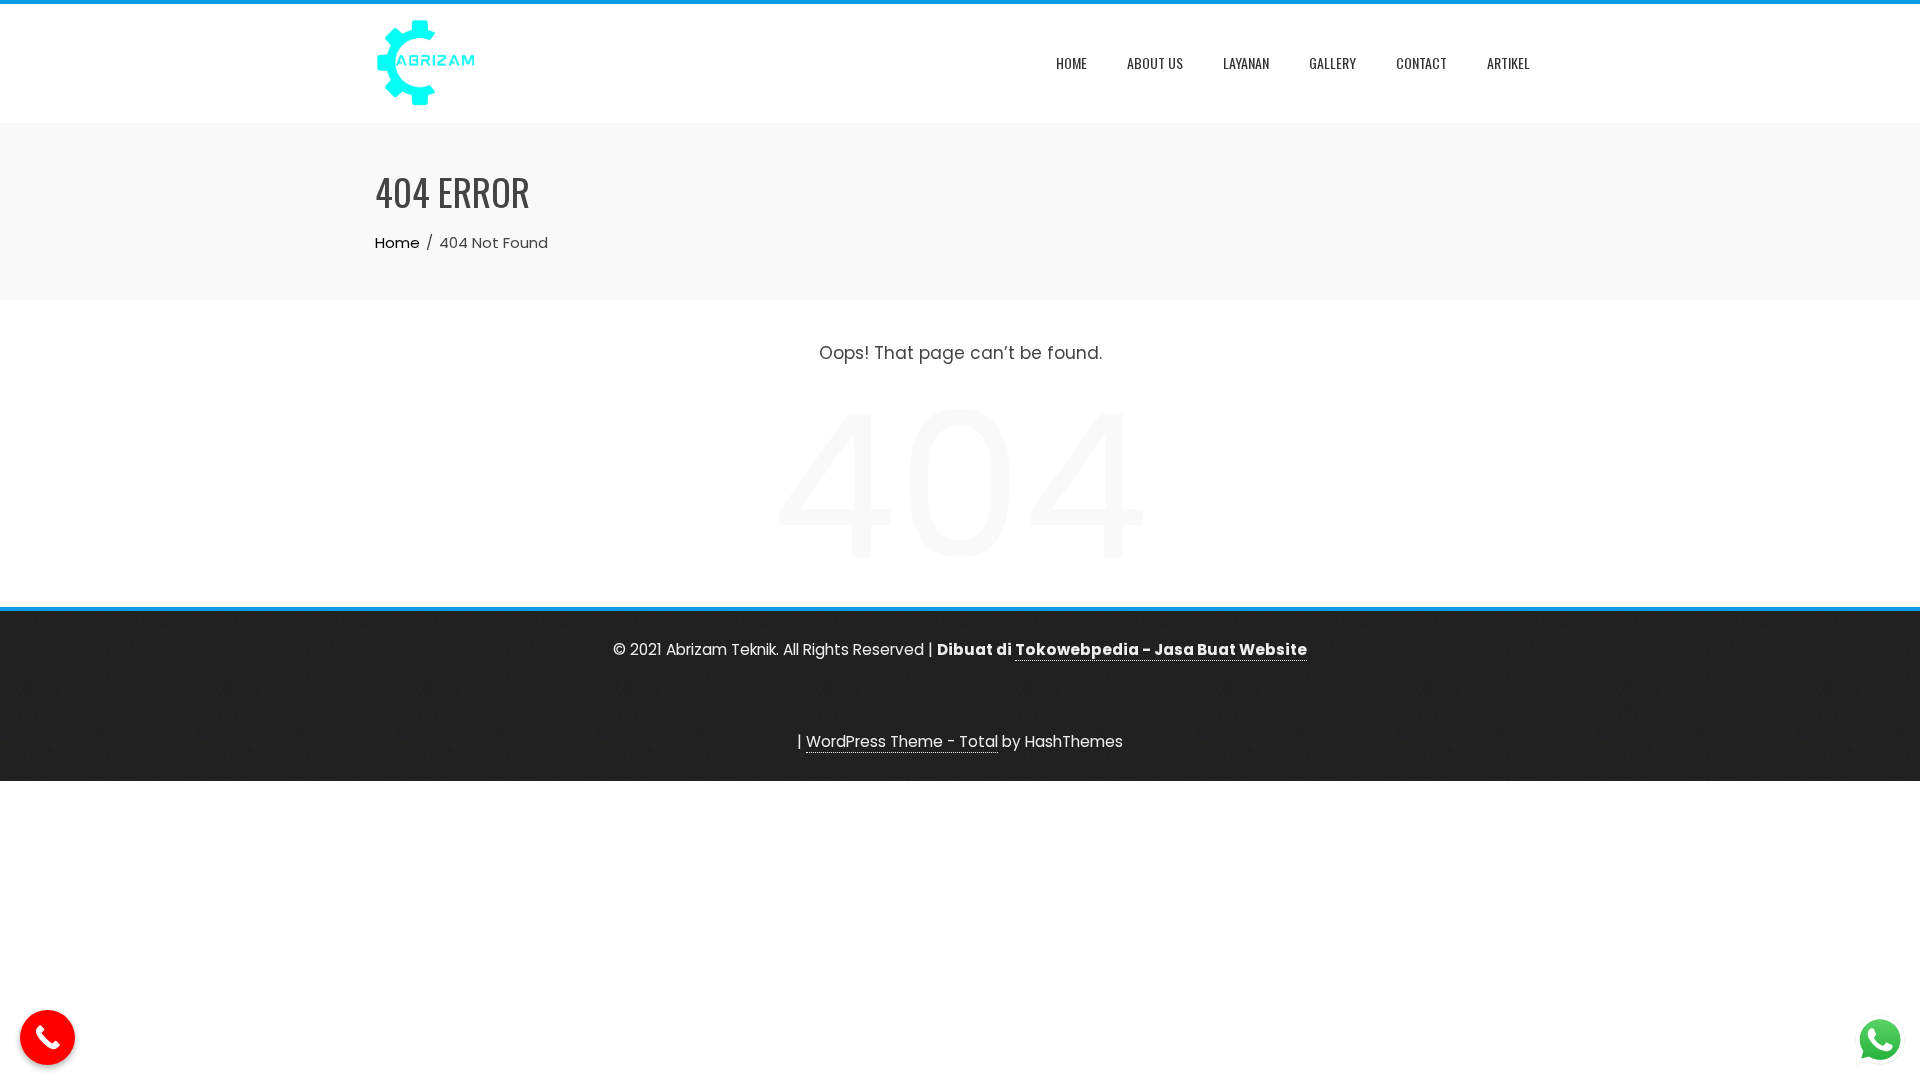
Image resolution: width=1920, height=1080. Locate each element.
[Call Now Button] (47, 1037)
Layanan (1246, 62)
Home (1071, 62)
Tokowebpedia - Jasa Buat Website (1161, 649)
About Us (1155, 62)
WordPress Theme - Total (902, 741)
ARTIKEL (1508, 62)
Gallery (1332, 62)
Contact (1421, 62)
